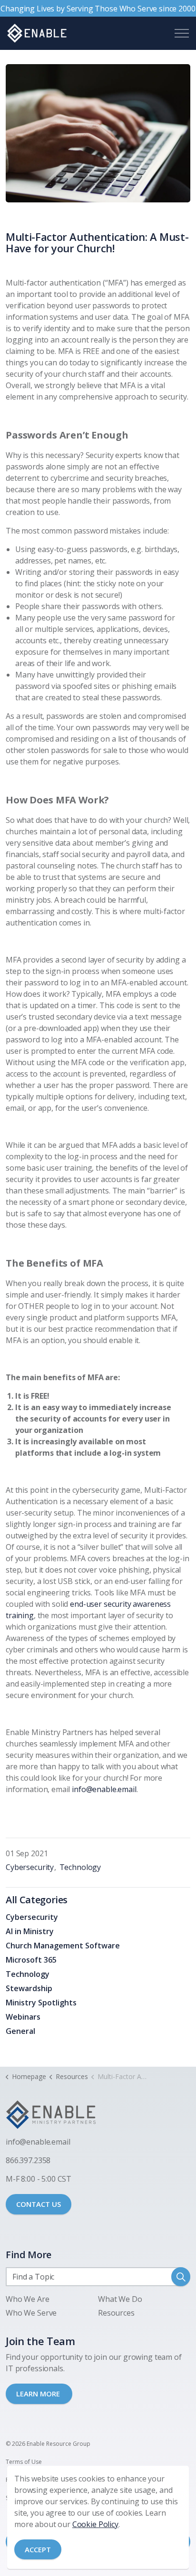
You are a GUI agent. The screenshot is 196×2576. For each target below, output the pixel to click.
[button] (98, 133)
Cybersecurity (30, 1867)
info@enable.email (104, 1789)
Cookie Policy (95, 2524)
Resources (116, 2313)
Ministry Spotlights (41, 2003)
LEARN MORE (39, 2394)
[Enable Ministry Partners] (37, 33)
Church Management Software (63, 1946)
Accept (38, 2549)
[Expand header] (182, 33)
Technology (80, 1867)
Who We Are (28, 2299)
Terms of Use (24, 2462)
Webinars (23, 2017)
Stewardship (29, 1988)
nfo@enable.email (39, 2142)
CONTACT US (39, 2204)
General (20, 2031)
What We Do (120, 2299)
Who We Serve (31, 2313)
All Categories (37, 1900)
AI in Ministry (30, 1931)
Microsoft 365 (31, 1960)
